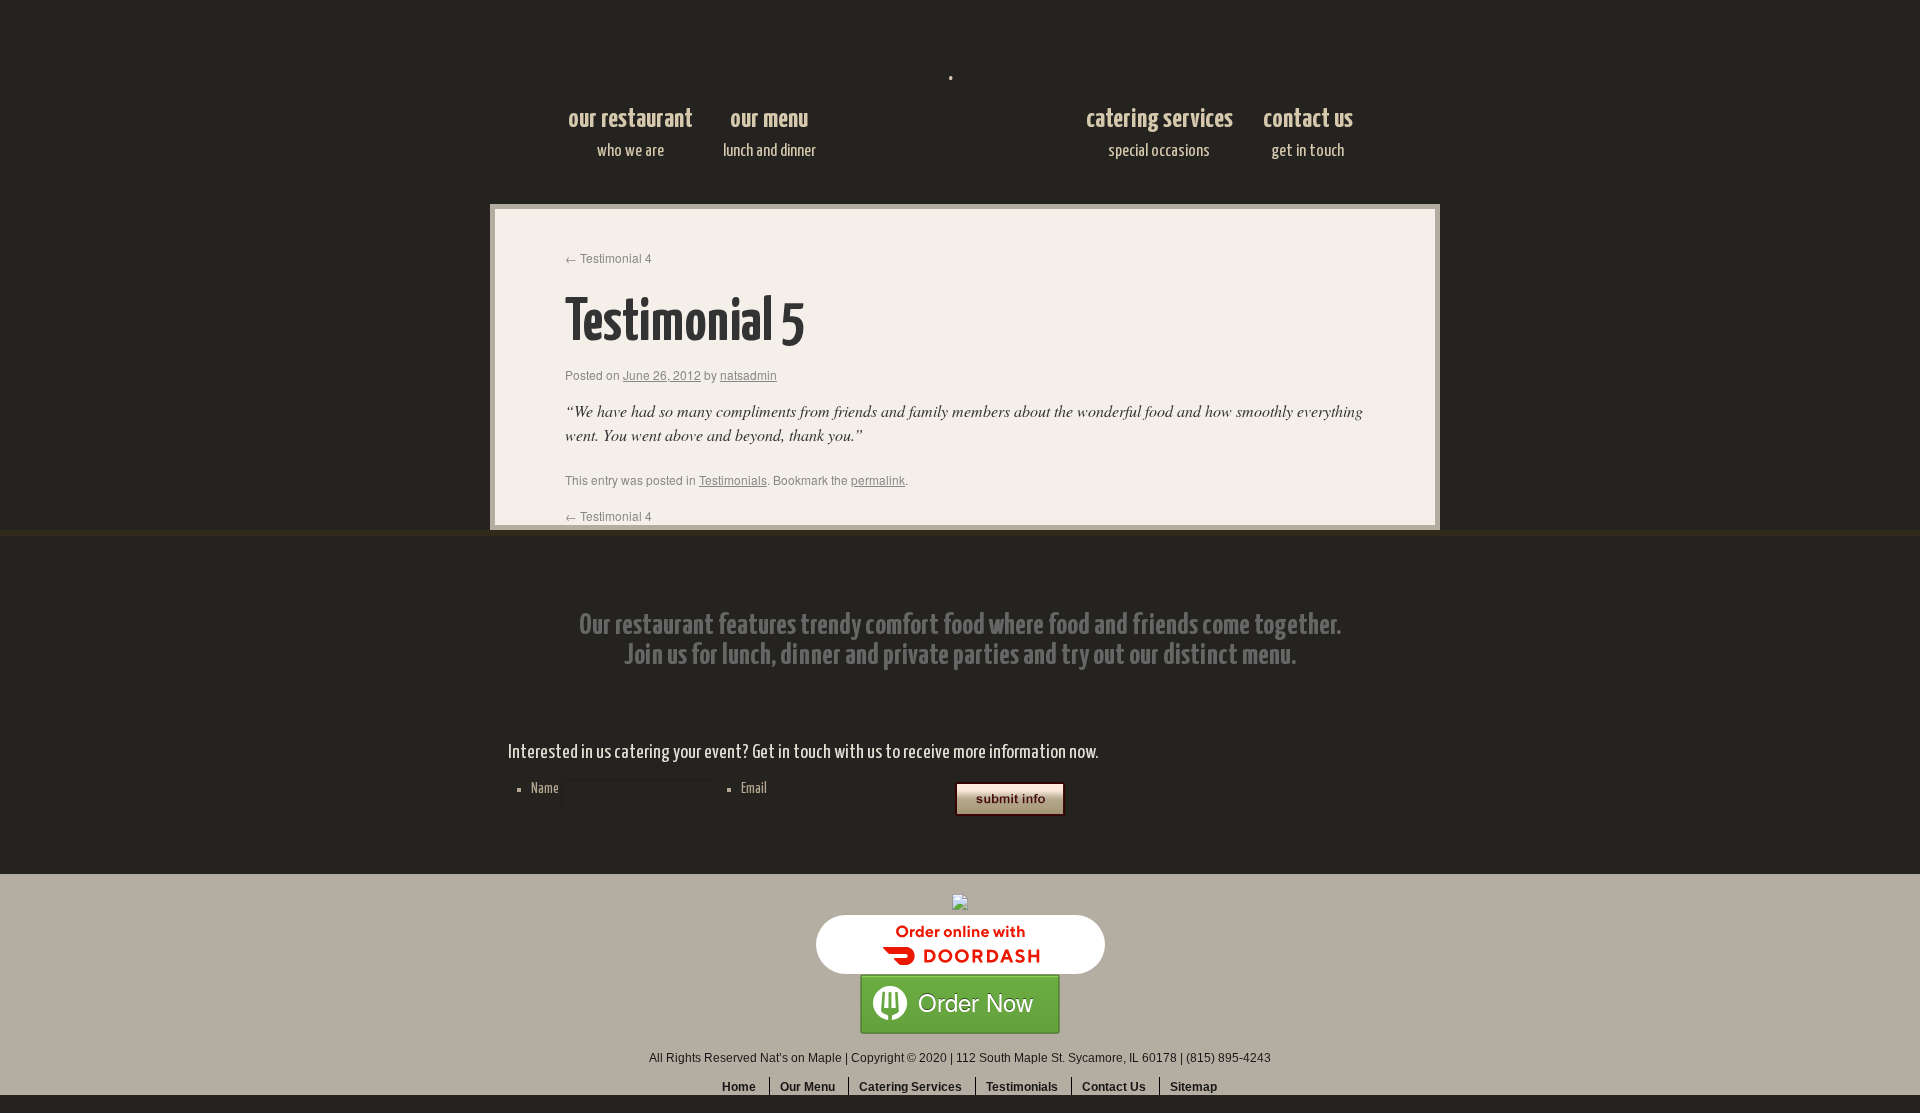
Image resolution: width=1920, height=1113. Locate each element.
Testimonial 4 (608, 257)
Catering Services (1159, 133)
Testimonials (733, 479)
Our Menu (769, 133)
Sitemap (1193, 1087)
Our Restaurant (630, 133)
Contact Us (1308, 133)
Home (739, 1087)
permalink (878, 479)
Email (754, 789)
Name (545, 789)
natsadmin (748, 374)
